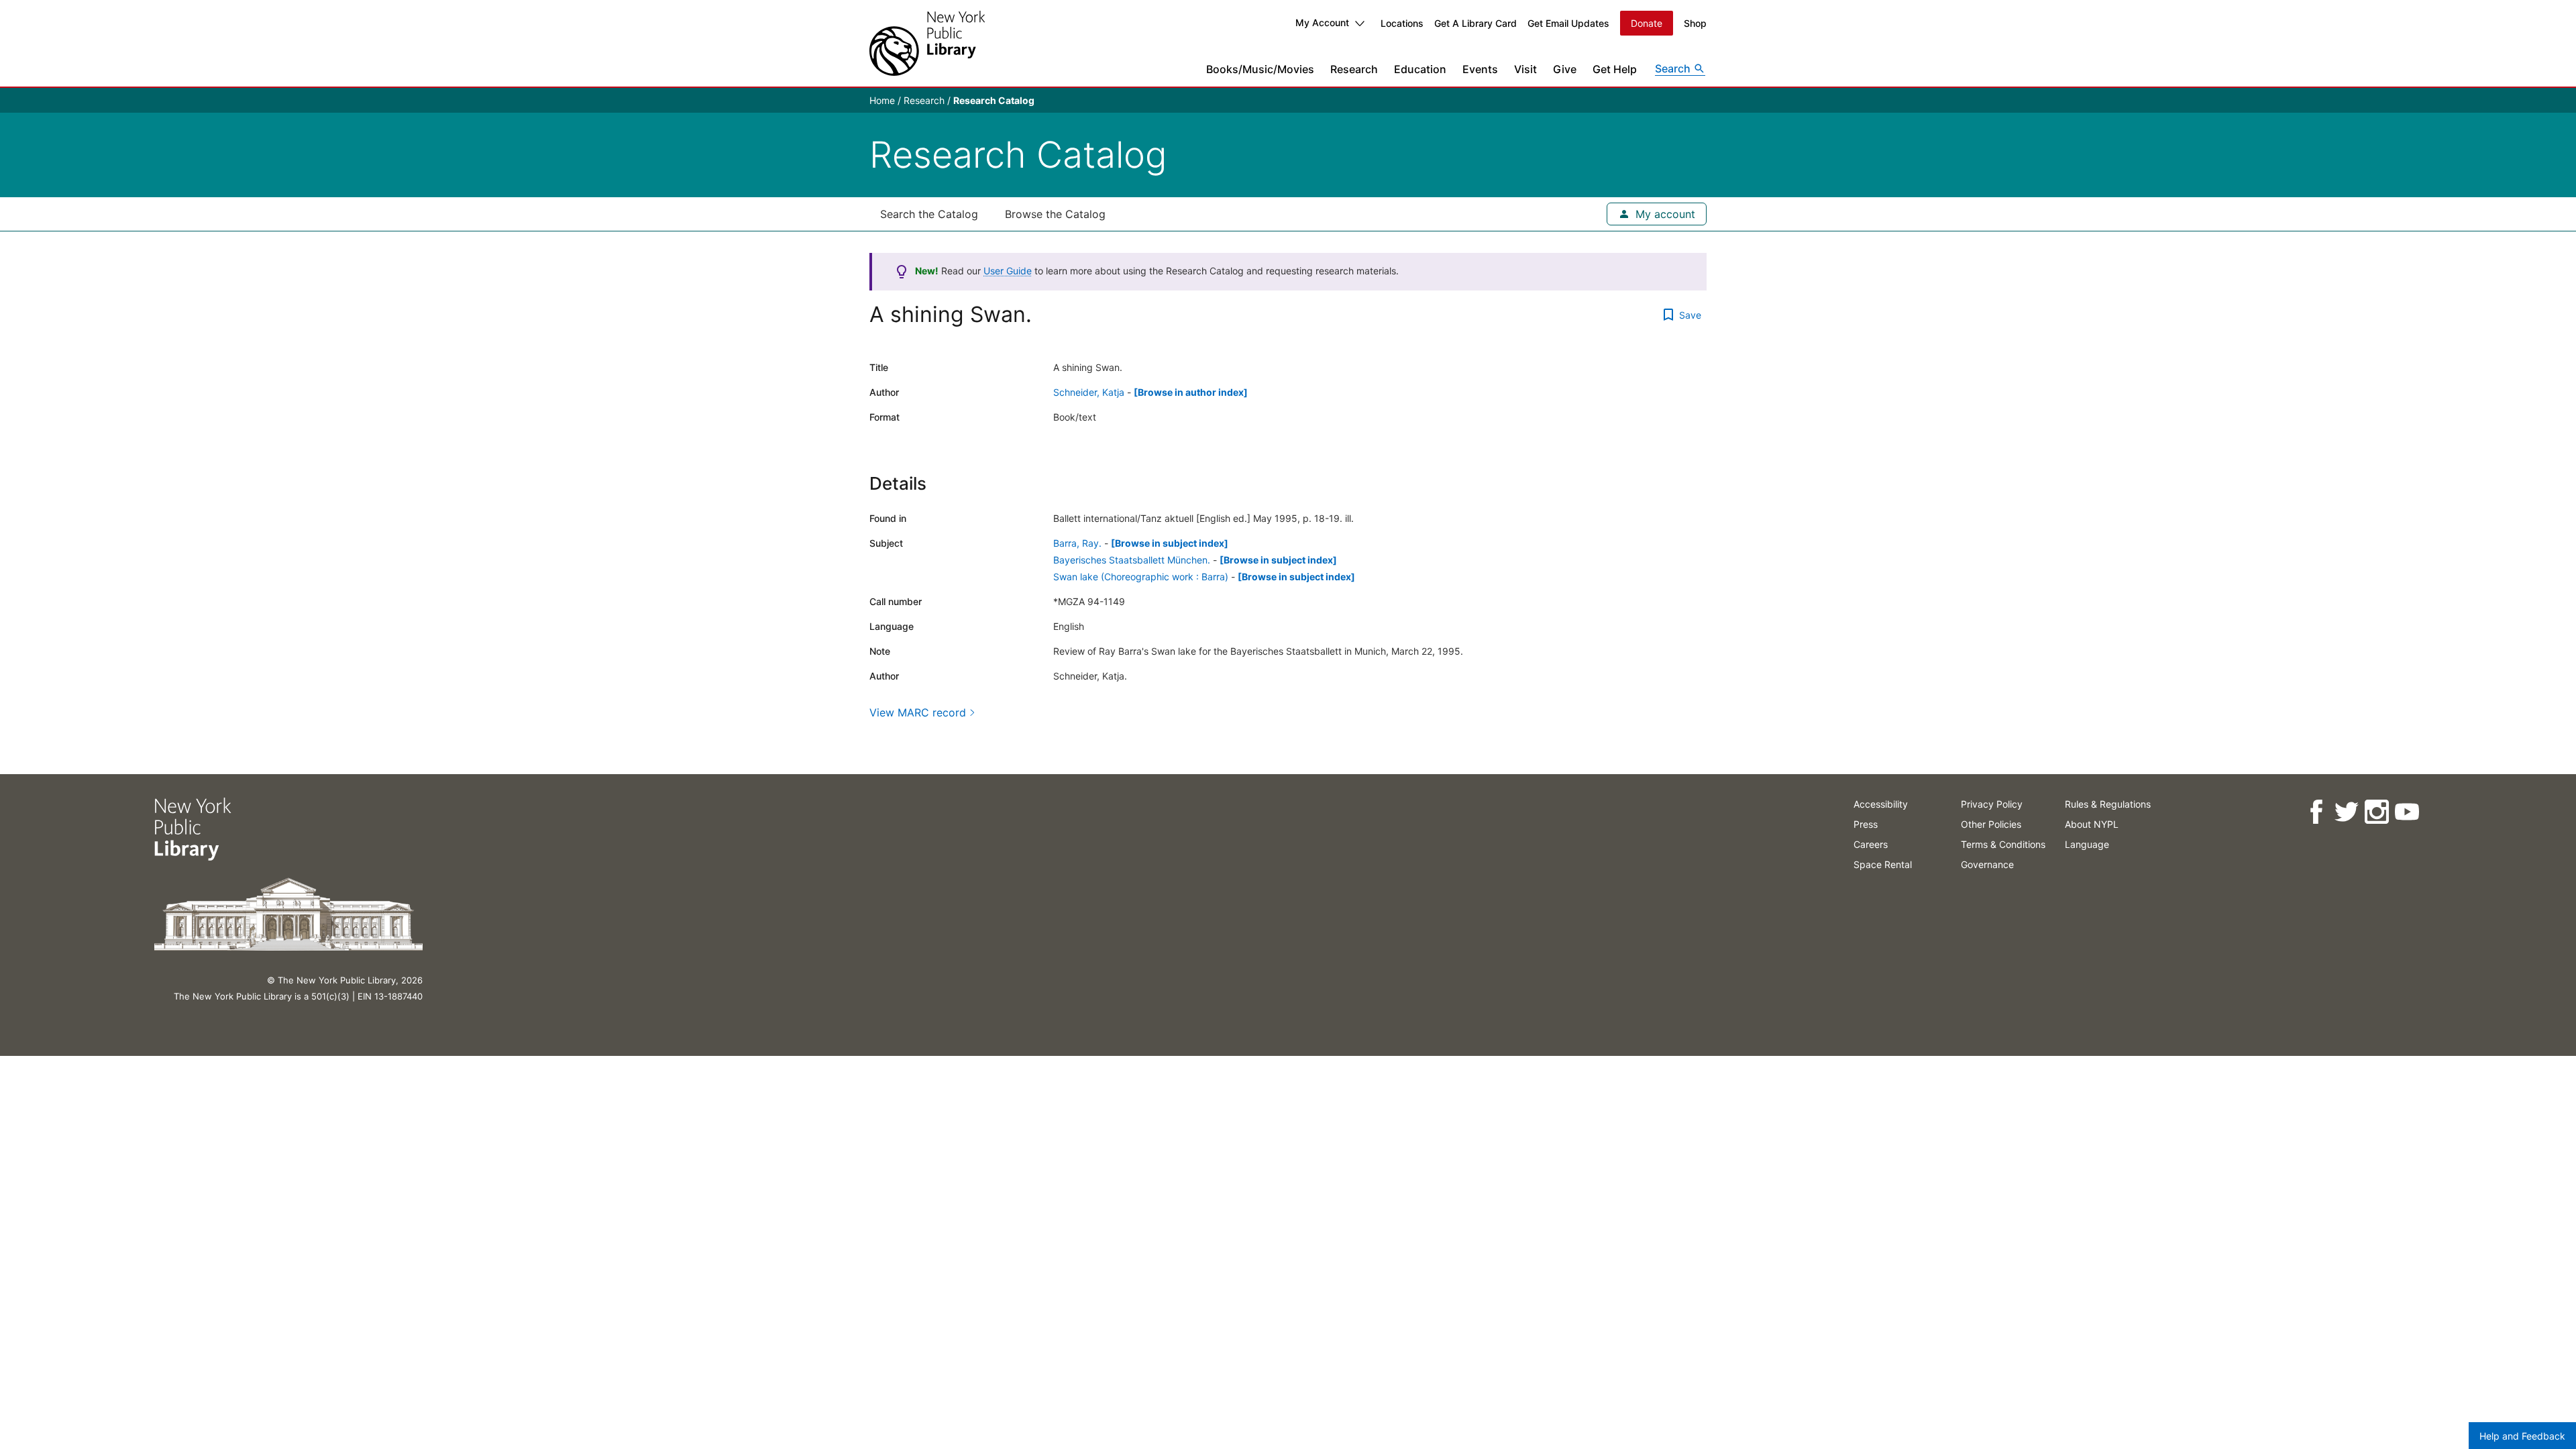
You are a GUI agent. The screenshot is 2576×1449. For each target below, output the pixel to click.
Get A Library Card (1475, 23)
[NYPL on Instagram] (2376, 812)
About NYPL (2092, 824)
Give (1565, 69)
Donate (1647, 23)
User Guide (1008, 271)
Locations (1402, 23)
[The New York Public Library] (927, 43)
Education (1420, 69)
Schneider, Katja (1089, 392)
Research (1354, 69)
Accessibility (1881, 804)
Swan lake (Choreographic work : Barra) (1141, 577)
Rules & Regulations (2108, 804)
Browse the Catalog (1055, 214)
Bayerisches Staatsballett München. (1132, 560)
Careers (1871, 844)
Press (1866, 824)
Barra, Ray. (1077, 543)
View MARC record (918, 712)
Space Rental (1883, 864)
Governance (1987, 864)
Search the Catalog (929, 214)
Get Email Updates (1568, 23)
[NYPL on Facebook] (2316, 812)
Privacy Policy (1992, 804)
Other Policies (1991, 824)
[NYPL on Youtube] (2407, 812)
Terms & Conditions (2003, 844)
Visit (1525, 69)
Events (1480, 69)
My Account (1322, 22)
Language (2087, 844)
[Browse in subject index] (1170, 543)
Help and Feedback (2522, 1436)
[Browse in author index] (1191, 392)
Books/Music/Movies (1260, 69)
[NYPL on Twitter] (2346, 812)
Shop (1695, 23)
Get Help (1615, 69)
